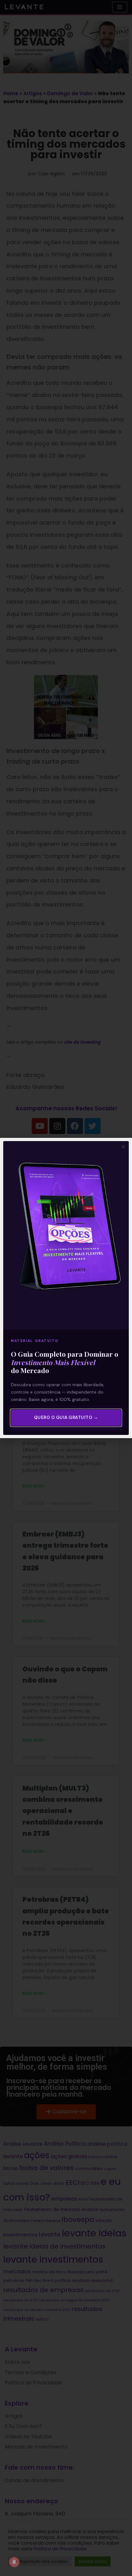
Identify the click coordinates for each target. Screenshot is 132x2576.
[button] (123, 1147)
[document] (66, 1288)
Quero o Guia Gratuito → (66, 1417)
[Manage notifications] (14, 2562)
